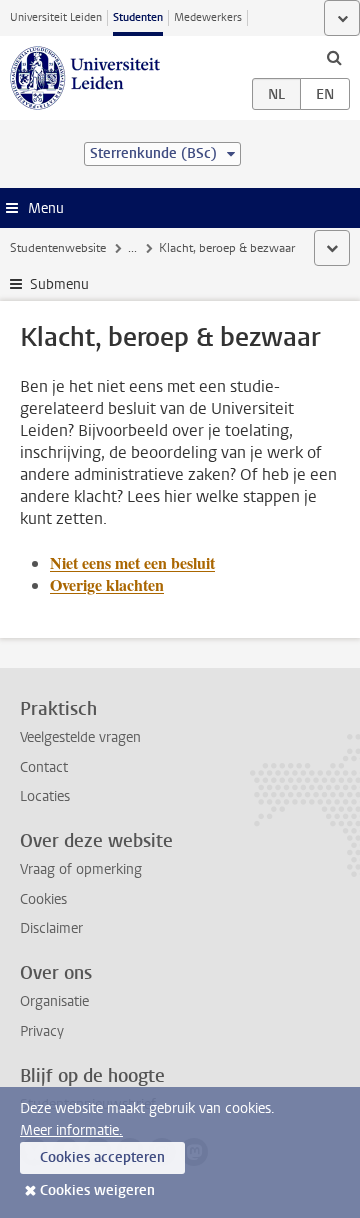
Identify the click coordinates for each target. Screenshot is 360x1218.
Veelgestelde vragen (80, 737)
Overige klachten (107, 584)
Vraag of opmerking (81, 869)
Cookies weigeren (97, 1190)
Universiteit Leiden (56, 17)
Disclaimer (51, 928)
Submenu (59, 284)
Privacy (42, 1031)
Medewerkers (208, 17)
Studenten (138, 17)
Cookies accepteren (102, 1157)
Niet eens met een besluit (132, 562)
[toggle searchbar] (334, 57)
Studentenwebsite (58, 248)
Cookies (43, 899)
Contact (44, 767)
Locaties (45, 796)
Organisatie (54, 1001)
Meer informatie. (71, 1130)
